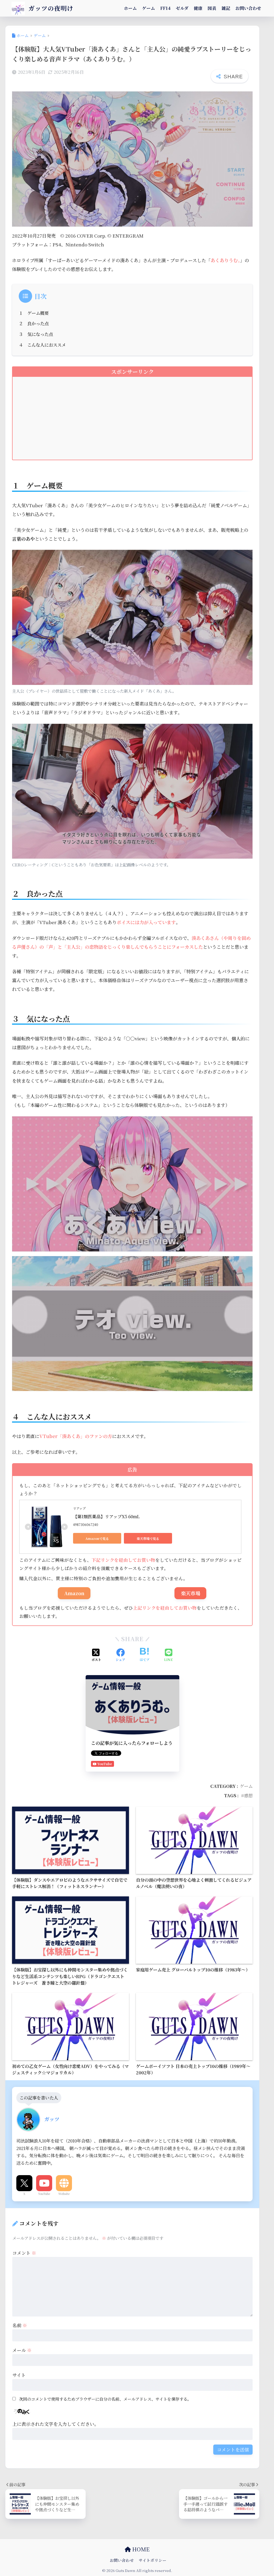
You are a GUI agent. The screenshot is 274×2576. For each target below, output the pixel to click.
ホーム (130, 8)
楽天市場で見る (148, 1538)
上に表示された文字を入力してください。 (56, 2424)
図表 (212, 8)
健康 (198, 8)
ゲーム (149, 8)
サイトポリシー (153, 2560)
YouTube (44, 2194)
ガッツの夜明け (50, 8)
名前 (20, 2325)
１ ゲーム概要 (34, 313)
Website (64, 2194)
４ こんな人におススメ (42, 345)
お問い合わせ (248, 8)
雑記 (226, 8)
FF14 (165, 8)
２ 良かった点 (34, 323)
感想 (248, 1795)
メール (22, 2350)
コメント (24, 2253)
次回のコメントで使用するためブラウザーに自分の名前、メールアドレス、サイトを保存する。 (105, 2399)
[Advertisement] (132, 422)
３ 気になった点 (36, 334)
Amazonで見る (97, 1538)
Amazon (74, 1593)
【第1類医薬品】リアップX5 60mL (106, 1516)
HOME (140, 2549)
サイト (19, 2375)
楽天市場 (191, 1593)
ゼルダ (182, 8)
